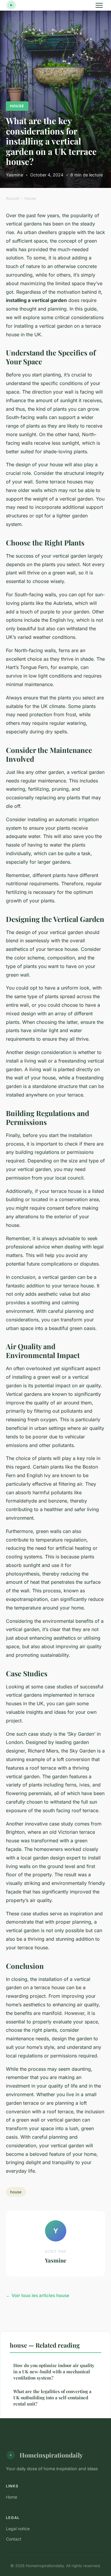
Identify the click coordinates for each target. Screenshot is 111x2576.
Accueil (13, 198)
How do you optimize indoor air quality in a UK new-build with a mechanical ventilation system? (54, 2372)
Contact (14, 2539)
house (17, 106)
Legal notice (18, 2529)
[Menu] (99, 5)
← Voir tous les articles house (38, 2295)
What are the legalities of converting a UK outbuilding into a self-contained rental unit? (52, 2398)
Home (12, 2497)
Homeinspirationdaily (51, 2455)
